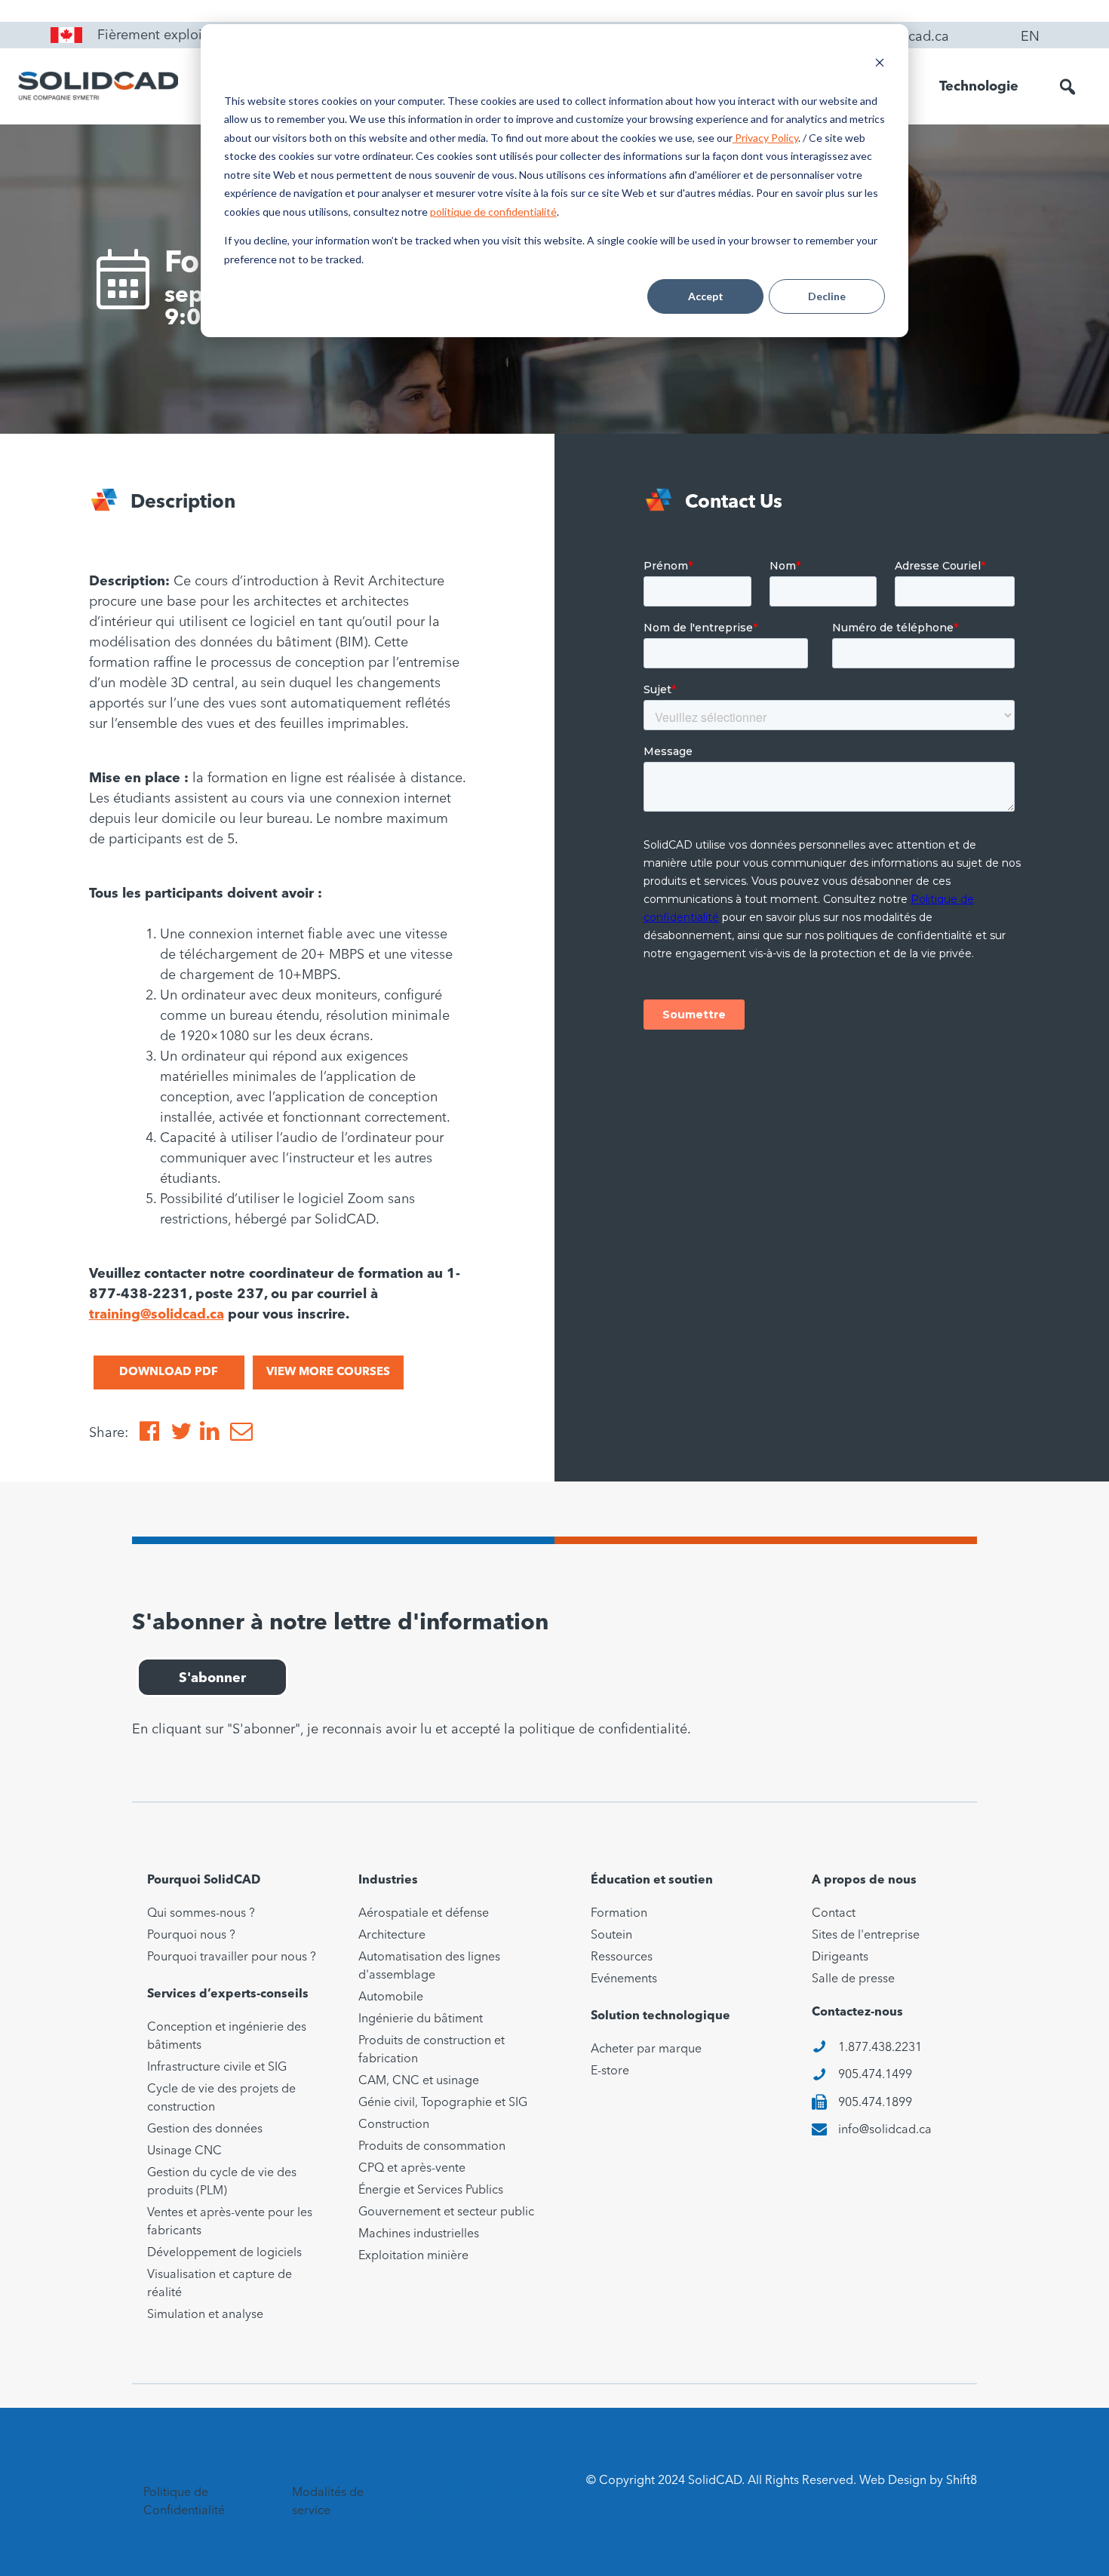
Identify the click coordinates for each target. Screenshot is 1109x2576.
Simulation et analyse (205, 2315)
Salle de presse (853, 1979)
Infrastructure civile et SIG (217, 2068)
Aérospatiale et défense (424, 1914)
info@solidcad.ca (885, 2130)
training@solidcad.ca (157, 1315)
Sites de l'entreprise (866, 1936)
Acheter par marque (646, 2049)
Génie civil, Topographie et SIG (443, 2103)
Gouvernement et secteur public (446, 2212)
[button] (1068, 87)
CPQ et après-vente (412, 2169)
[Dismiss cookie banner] (880, 64)
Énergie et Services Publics (431, 2191)
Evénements (624, 1979)
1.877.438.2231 (880, 2048)
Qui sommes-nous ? (201, 1914)
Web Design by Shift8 (918, 2481)
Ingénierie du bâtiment (421, 2019)
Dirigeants (840, 1957)
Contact (834, 1914)
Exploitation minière (413, 2256)
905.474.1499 (875, 2075)
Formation (619, 1914)
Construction (394, 2125)
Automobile (391, 1997)
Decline (827, 296)
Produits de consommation (432, 2147)
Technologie (979, 87)
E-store (610, 2071)
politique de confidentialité (493, 212)
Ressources (622, 1957)
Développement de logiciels (224, 2253)
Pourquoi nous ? (191, 1936)
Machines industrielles (419, 2234)
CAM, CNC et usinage (419, 2081)
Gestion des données (205, 2129)
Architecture (392, 1936)
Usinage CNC (184, 2151)
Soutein (611, 1936)
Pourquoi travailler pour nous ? (232, 1957)
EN (1030, 37)
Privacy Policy (765, 138)
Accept (706, 296)
